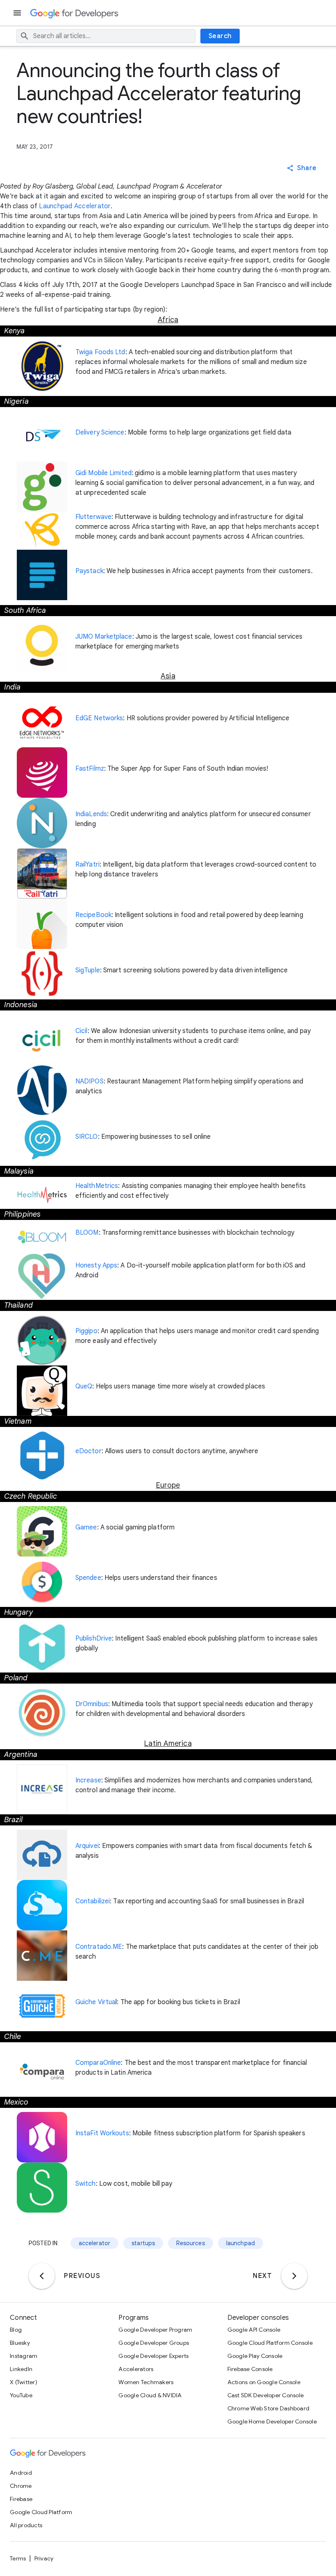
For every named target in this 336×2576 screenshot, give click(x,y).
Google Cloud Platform (41, 2512)
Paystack (89, 571)
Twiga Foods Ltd (100, 352)
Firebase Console (250, 2369)
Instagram (24, 2356)
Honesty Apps (96, 1265)
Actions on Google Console (264, 2382)
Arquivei (87, 1846)
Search (220, 36)
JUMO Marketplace (104, 637)
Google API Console (254, 2330)
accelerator (95, 2243)
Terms (18, 2558)
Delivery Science (100, 432)
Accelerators (136, 2369)
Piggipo (86, 1331)
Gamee (86, 1527)
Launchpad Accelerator (75, 206)
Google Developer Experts (153, 2356)
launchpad (241, 2243)
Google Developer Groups (154, 2343)
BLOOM (87, 1233)
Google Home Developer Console (272, 2421)
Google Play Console (255, 2356)
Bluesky (20, 2343)
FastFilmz (90, 769)
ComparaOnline (98, 2063)
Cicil (82, 1031)
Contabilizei (93, 1901)
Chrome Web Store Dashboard (269, 2408)
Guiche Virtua (95, 2002)
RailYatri (87, 865)
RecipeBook (93, 915)
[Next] (294, 2276)
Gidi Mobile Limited (103, 473)
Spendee (88, 1578)
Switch (86, 2184)
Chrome (21, 2486)
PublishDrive (94, 1638)
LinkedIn (21, 2369)
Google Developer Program (155, 2330)
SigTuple (88, 970)
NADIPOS (90, 1081)
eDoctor (89, 1451)
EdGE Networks (99, 718)
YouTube (21, 2395)
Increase (88, 1780)
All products (26, 2525)
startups (143, 2243)
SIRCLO (87, 1137)
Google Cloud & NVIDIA (150, 2395)
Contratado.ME (99, 1947)
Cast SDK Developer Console (266, 2395)
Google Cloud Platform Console (270, 2343)
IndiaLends (91, 814)
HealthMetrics (97, 1186)
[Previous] (42, 2276)
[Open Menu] (18, 13)
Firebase (21, 2499)
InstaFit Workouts (102, 2133)
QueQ (84, 1386)
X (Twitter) (24, 2382)
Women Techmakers (146, 2382)
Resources (190, 2243)
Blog (16, 2330)
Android (21, 2473)
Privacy (44, 2558)
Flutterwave (93, 517)
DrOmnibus (92, 1704)
